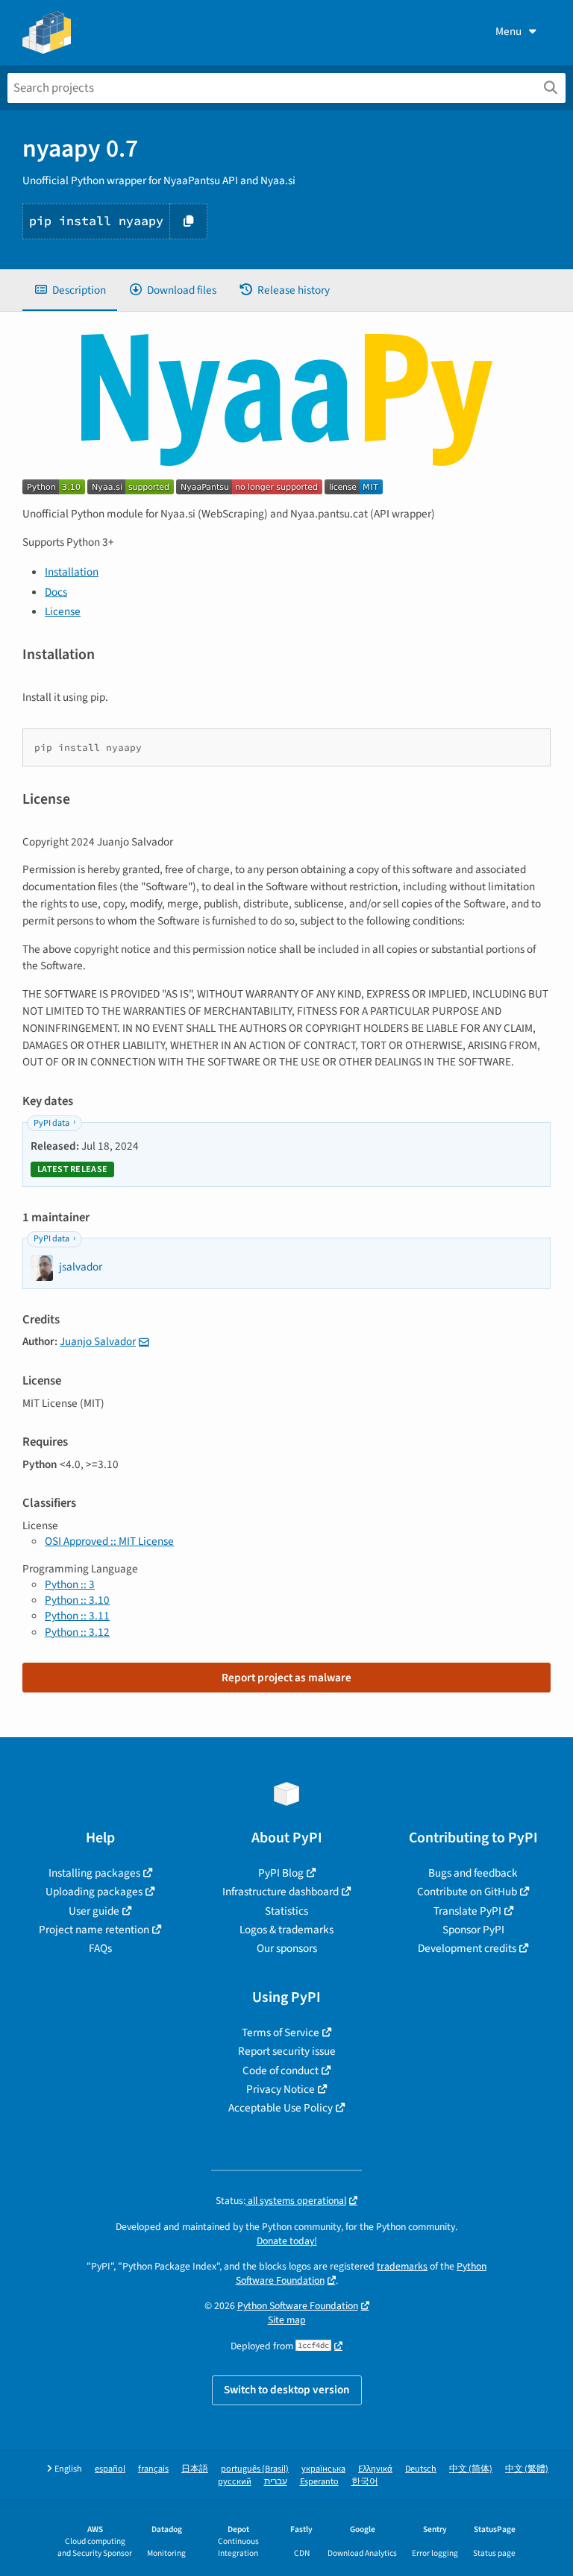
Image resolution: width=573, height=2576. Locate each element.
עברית (276, 2482)
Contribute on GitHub (467, 1892)
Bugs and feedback (473, 1873)
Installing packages (94, 1873)
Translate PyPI (467, 1911)
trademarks (402, 2266)
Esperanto (319, 2482)
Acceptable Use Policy (281, 2108)
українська (323, 2469)
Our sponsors (287, 1948)
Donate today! (287, 2241)
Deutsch (421, 2469)
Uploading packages (94, 1892)
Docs (56, 592)
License (63, 611)
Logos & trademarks (286, 1930)
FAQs (100, 1948)
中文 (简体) (471, 2469)
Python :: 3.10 (77, 1600)
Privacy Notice (281, 2089)
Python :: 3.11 (77, 1616)
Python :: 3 (70, 1584)
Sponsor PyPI (473, 1930)
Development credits (467, 1948)
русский (235, 2482)
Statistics (286, 1911)
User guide (94, 1911)
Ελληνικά (375, 2469)
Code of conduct (281, 2070)
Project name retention (94, 1930)
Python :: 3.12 (77, 1632)
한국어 (365, 2482)
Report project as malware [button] (286, 1678)
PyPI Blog (281, 1873)
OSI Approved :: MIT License (109, 1541)
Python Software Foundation (298, 2306)
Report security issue (287, 2051)
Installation (72, 572)
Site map (287, 2320)
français (153, 2469)
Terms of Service (281, 2032)
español (110, 2469)
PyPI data (51, 1123)
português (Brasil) (255, 2469)
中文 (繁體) (527, 2469)
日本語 (195, 2469)
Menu (508, 31)
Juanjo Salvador (98, 1341)
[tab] (70, 290)
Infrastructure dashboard (281, 1892)
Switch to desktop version (287, 2390)
